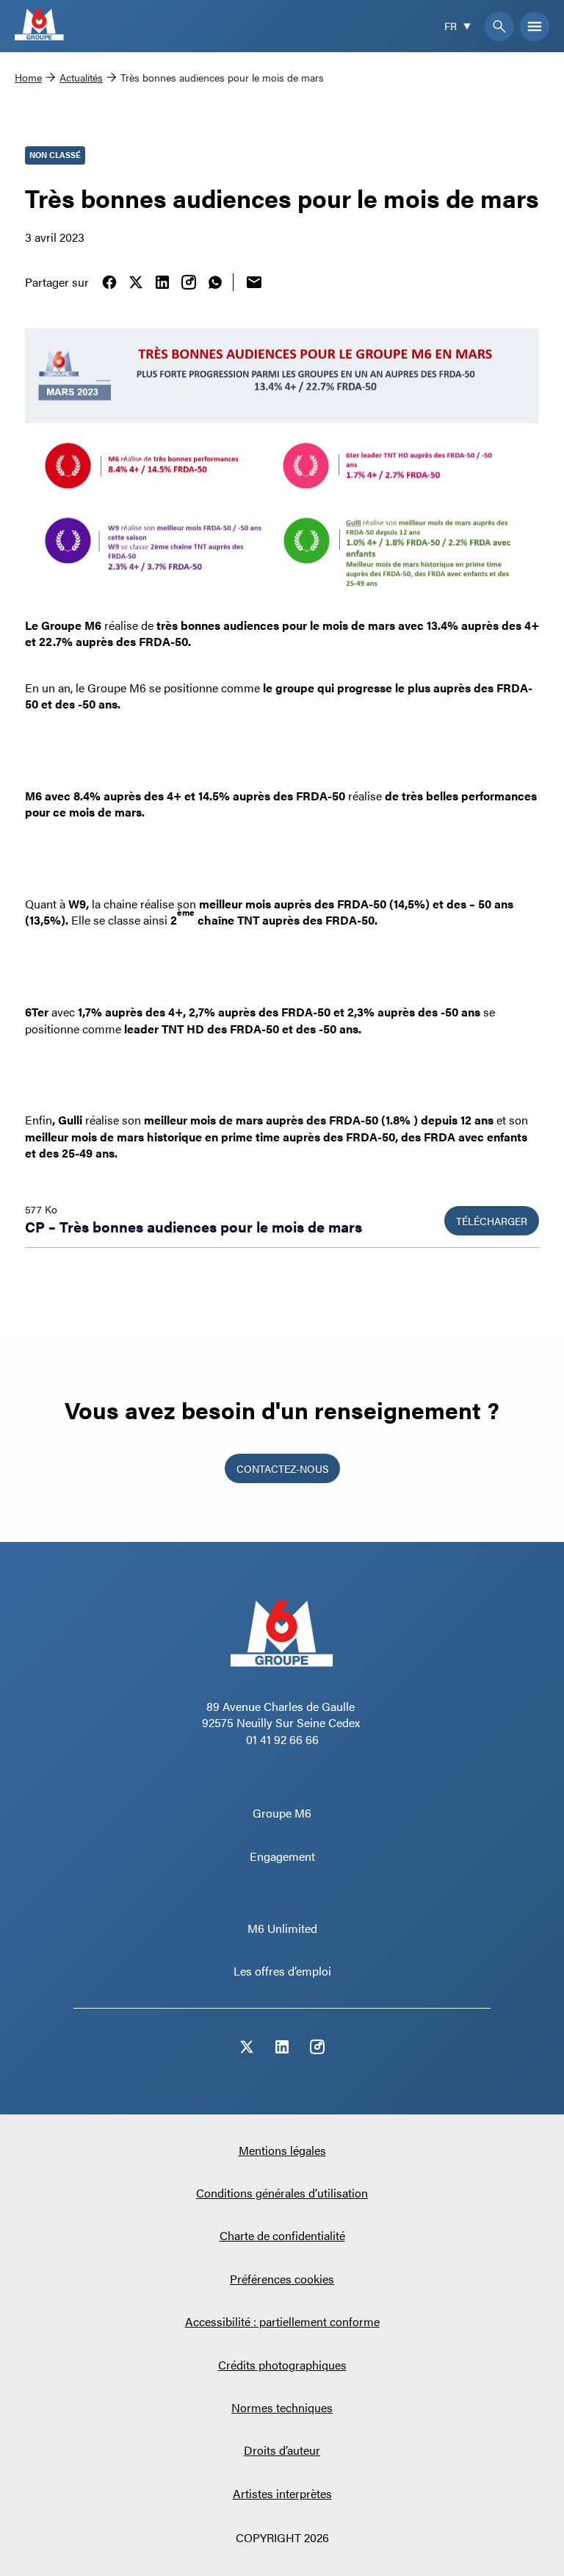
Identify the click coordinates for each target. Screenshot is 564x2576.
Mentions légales (282, 2150)
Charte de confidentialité (282, 2235)
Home (28, 77)
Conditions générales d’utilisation (282, 2193)
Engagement (282, 1856)
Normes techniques (282, 2407)
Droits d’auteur (282, 2450)
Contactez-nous (282, 1468)
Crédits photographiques (282, 2365)
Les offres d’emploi (282, 1971)
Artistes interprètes (282, 2493)
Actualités (81, 77)
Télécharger (492, 1221)
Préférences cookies (282, 2279)
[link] (109, 282)
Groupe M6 (282, 1813)
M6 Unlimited (282, 1928)
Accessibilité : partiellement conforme (282, 2321)
